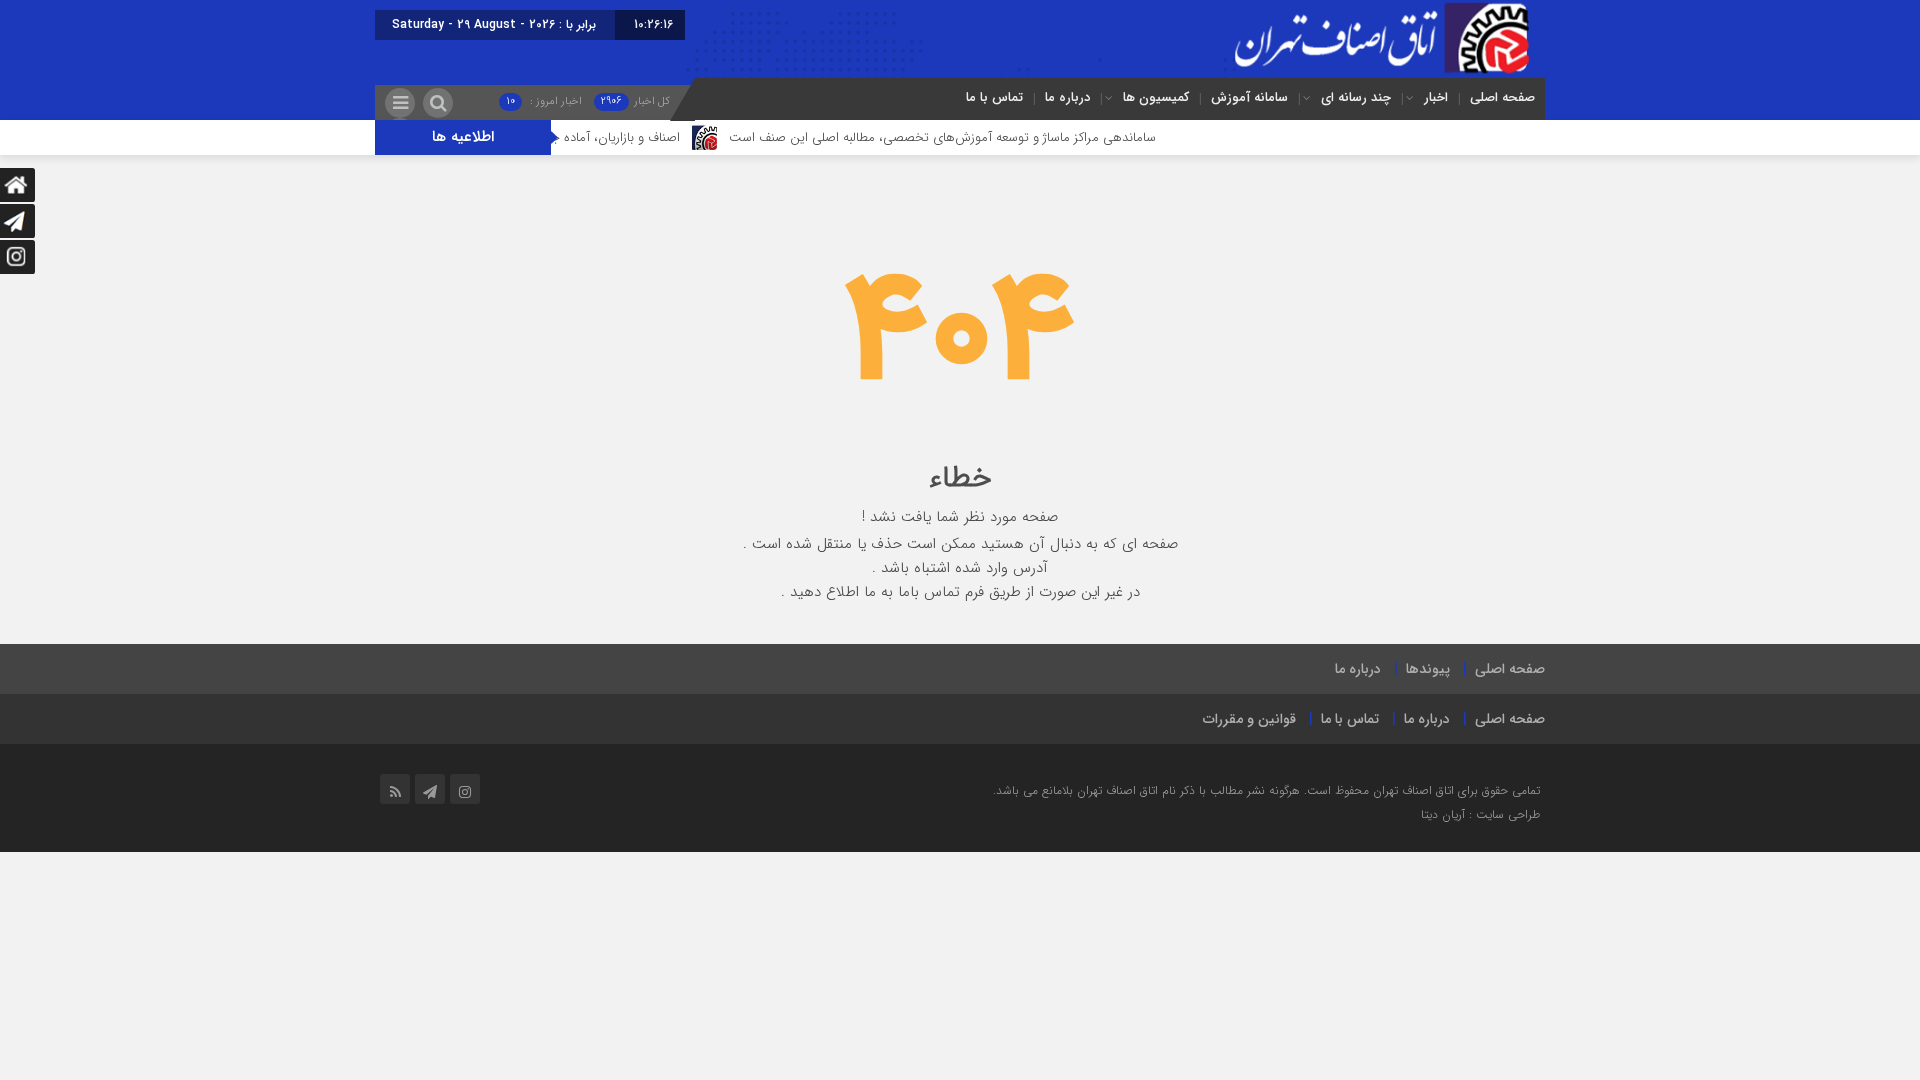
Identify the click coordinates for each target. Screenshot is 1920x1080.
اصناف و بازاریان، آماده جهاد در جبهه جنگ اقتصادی (575, 137)
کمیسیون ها (1156, 97)
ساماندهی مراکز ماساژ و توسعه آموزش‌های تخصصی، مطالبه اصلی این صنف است (968, 137)
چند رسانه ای (1356, 97)
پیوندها (1428, 669)
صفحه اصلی (1502, 97)
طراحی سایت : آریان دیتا (1480, 814)
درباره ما (1067, 97)
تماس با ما (994, 97)
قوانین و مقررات (1249, 719)
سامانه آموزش (1249, 97)
